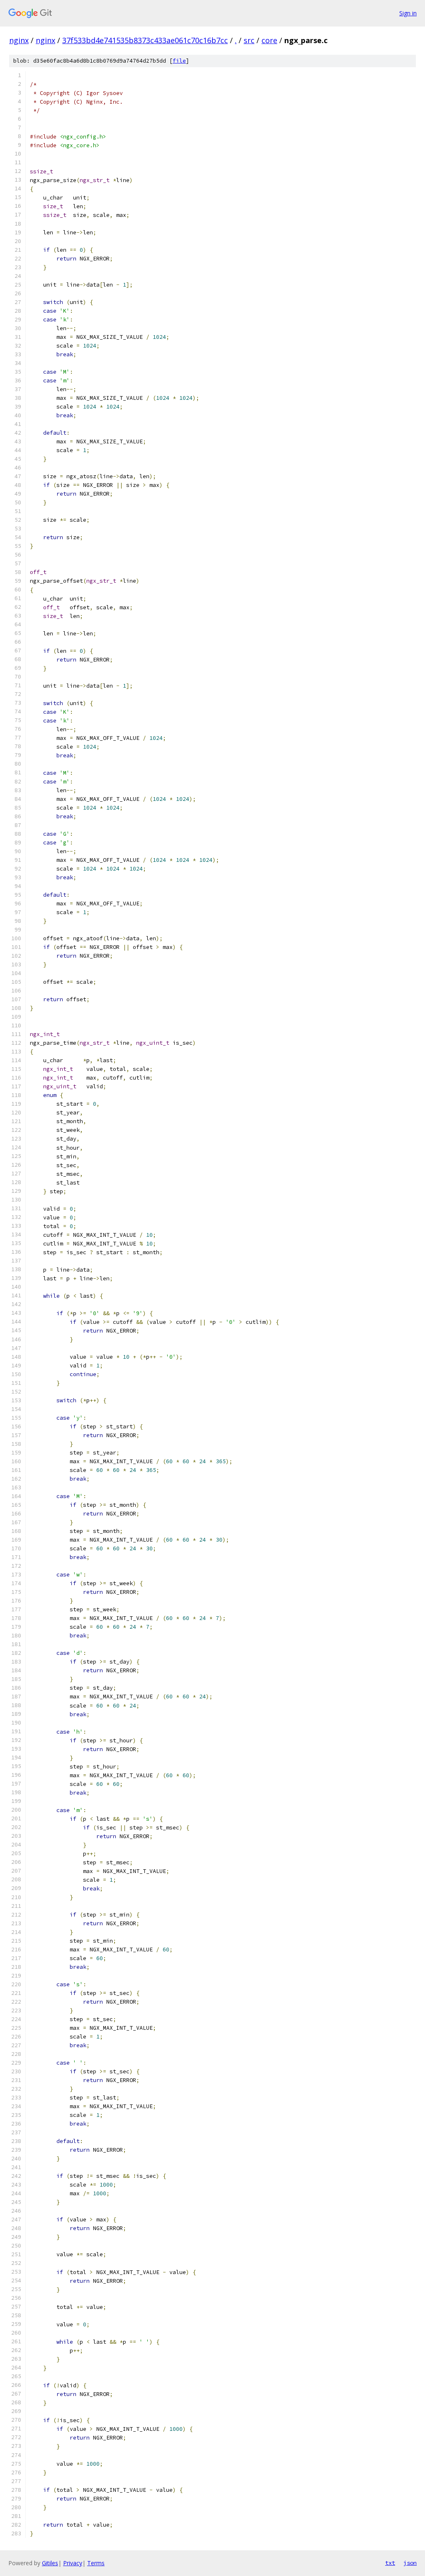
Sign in (408, 13)
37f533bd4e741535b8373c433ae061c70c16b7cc (145, 40)
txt (390, 2563)
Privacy (73, 2563)
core (269, 40)
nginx (19, 40)
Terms (96, 2563)
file (179, 61)
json (410, 2563)
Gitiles (50, 2563)
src (249, 40)
